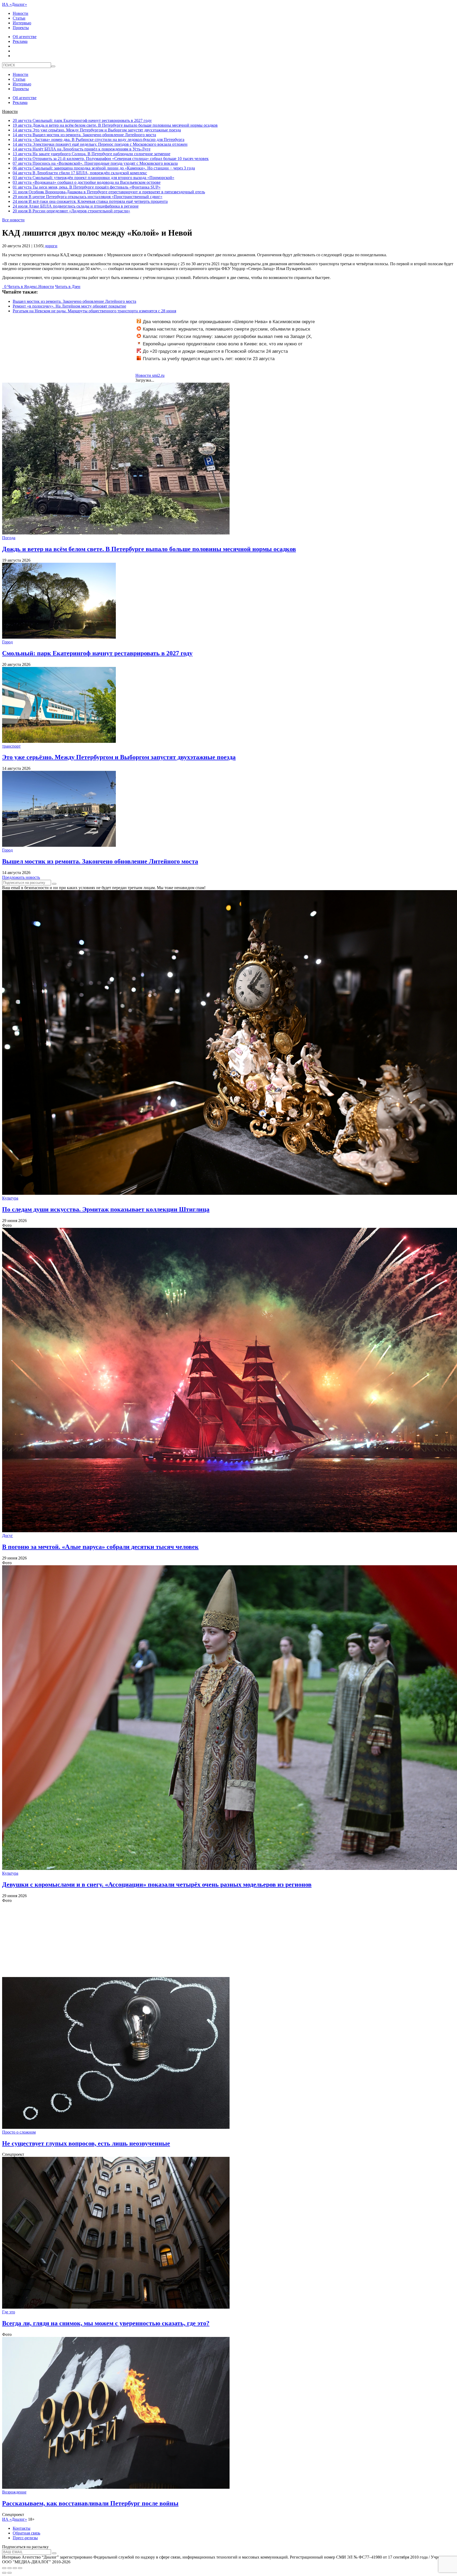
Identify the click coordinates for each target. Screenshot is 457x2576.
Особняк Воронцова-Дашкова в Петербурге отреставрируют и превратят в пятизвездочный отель (109, 192)
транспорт (11, 746)
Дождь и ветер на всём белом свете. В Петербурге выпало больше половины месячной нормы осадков (115, 125)
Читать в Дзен (68, 287)
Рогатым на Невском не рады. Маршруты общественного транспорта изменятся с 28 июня (94, 311)
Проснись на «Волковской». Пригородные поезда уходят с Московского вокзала (95, 163)
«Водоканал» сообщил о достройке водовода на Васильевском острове (87, 182)
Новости (20, 13)
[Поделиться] (10, 2568)
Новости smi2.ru (150, 375)
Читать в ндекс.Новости (31, 287)
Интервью (22, 23)
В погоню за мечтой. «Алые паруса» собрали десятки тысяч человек (100, 1547)
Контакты (22, 2528)
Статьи (19, 18)
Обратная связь (26, 2533)
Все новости (13, 220)
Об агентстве (25, 37)
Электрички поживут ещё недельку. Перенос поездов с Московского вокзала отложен (100, 144)
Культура (10, 1198)
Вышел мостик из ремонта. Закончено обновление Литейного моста (84, 135)
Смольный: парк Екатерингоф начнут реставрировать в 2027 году (82, 120)
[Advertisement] (161, 1940)
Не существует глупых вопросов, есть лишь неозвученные (86, 2143)
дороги (51, 246)
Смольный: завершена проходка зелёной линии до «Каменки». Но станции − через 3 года (104, 168)
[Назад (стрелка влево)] (4, 2573)
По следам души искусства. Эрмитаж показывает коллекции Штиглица (106, 1209)
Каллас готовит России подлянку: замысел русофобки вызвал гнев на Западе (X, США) (224, 339)
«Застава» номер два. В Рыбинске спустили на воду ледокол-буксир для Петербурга (99, 139)
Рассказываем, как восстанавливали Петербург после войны (90, 2503)
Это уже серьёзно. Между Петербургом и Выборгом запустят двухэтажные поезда (97, 130)
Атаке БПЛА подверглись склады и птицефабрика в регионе (76, 206)
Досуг (8, 1536)
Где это (9, 2312)
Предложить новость (21, 877)
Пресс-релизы (25, 2538)
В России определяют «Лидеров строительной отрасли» (71, 211)
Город (7, 642)
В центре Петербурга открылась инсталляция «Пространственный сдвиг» (88, 197)
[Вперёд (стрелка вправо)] (10, 2573)
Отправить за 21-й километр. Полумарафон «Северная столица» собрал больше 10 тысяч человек (111, 159)
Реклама (20, 41)
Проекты (21, 28)
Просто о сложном (19, 2132)
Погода (9, 538)
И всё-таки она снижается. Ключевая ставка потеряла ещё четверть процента (90, 201)
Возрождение (14, 2492)
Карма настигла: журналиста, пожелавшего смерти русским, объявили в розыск (226, 329)
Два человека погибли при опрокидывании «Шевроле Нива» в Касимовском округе (229, 322)
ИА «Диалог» (15, 4)
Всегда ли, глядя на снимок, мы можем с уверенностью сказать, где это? (106, 2323)
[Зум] (20, 2568)
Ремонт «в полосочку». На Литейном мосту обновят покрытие (69, 306)
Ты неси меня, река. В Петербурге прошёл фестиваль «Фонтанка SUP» (87, 187)
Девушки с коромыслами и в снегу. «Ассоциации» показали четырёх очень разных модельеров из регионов (157, 1884)
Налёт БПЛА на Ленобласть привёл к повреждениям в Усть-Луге (82, 149)
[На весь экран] (15, 2568)
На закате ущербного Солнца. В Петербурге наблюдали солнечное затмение (92, 154)
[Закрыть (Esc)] (4, 2568)
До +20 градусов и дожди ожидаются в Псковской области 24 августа (215, 351)
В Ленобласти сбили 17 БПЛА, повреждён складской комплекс (80, 173)
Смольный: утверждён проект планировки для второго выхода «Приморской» (93, 178)
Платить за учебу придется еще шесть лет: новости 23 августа (209, 359)
